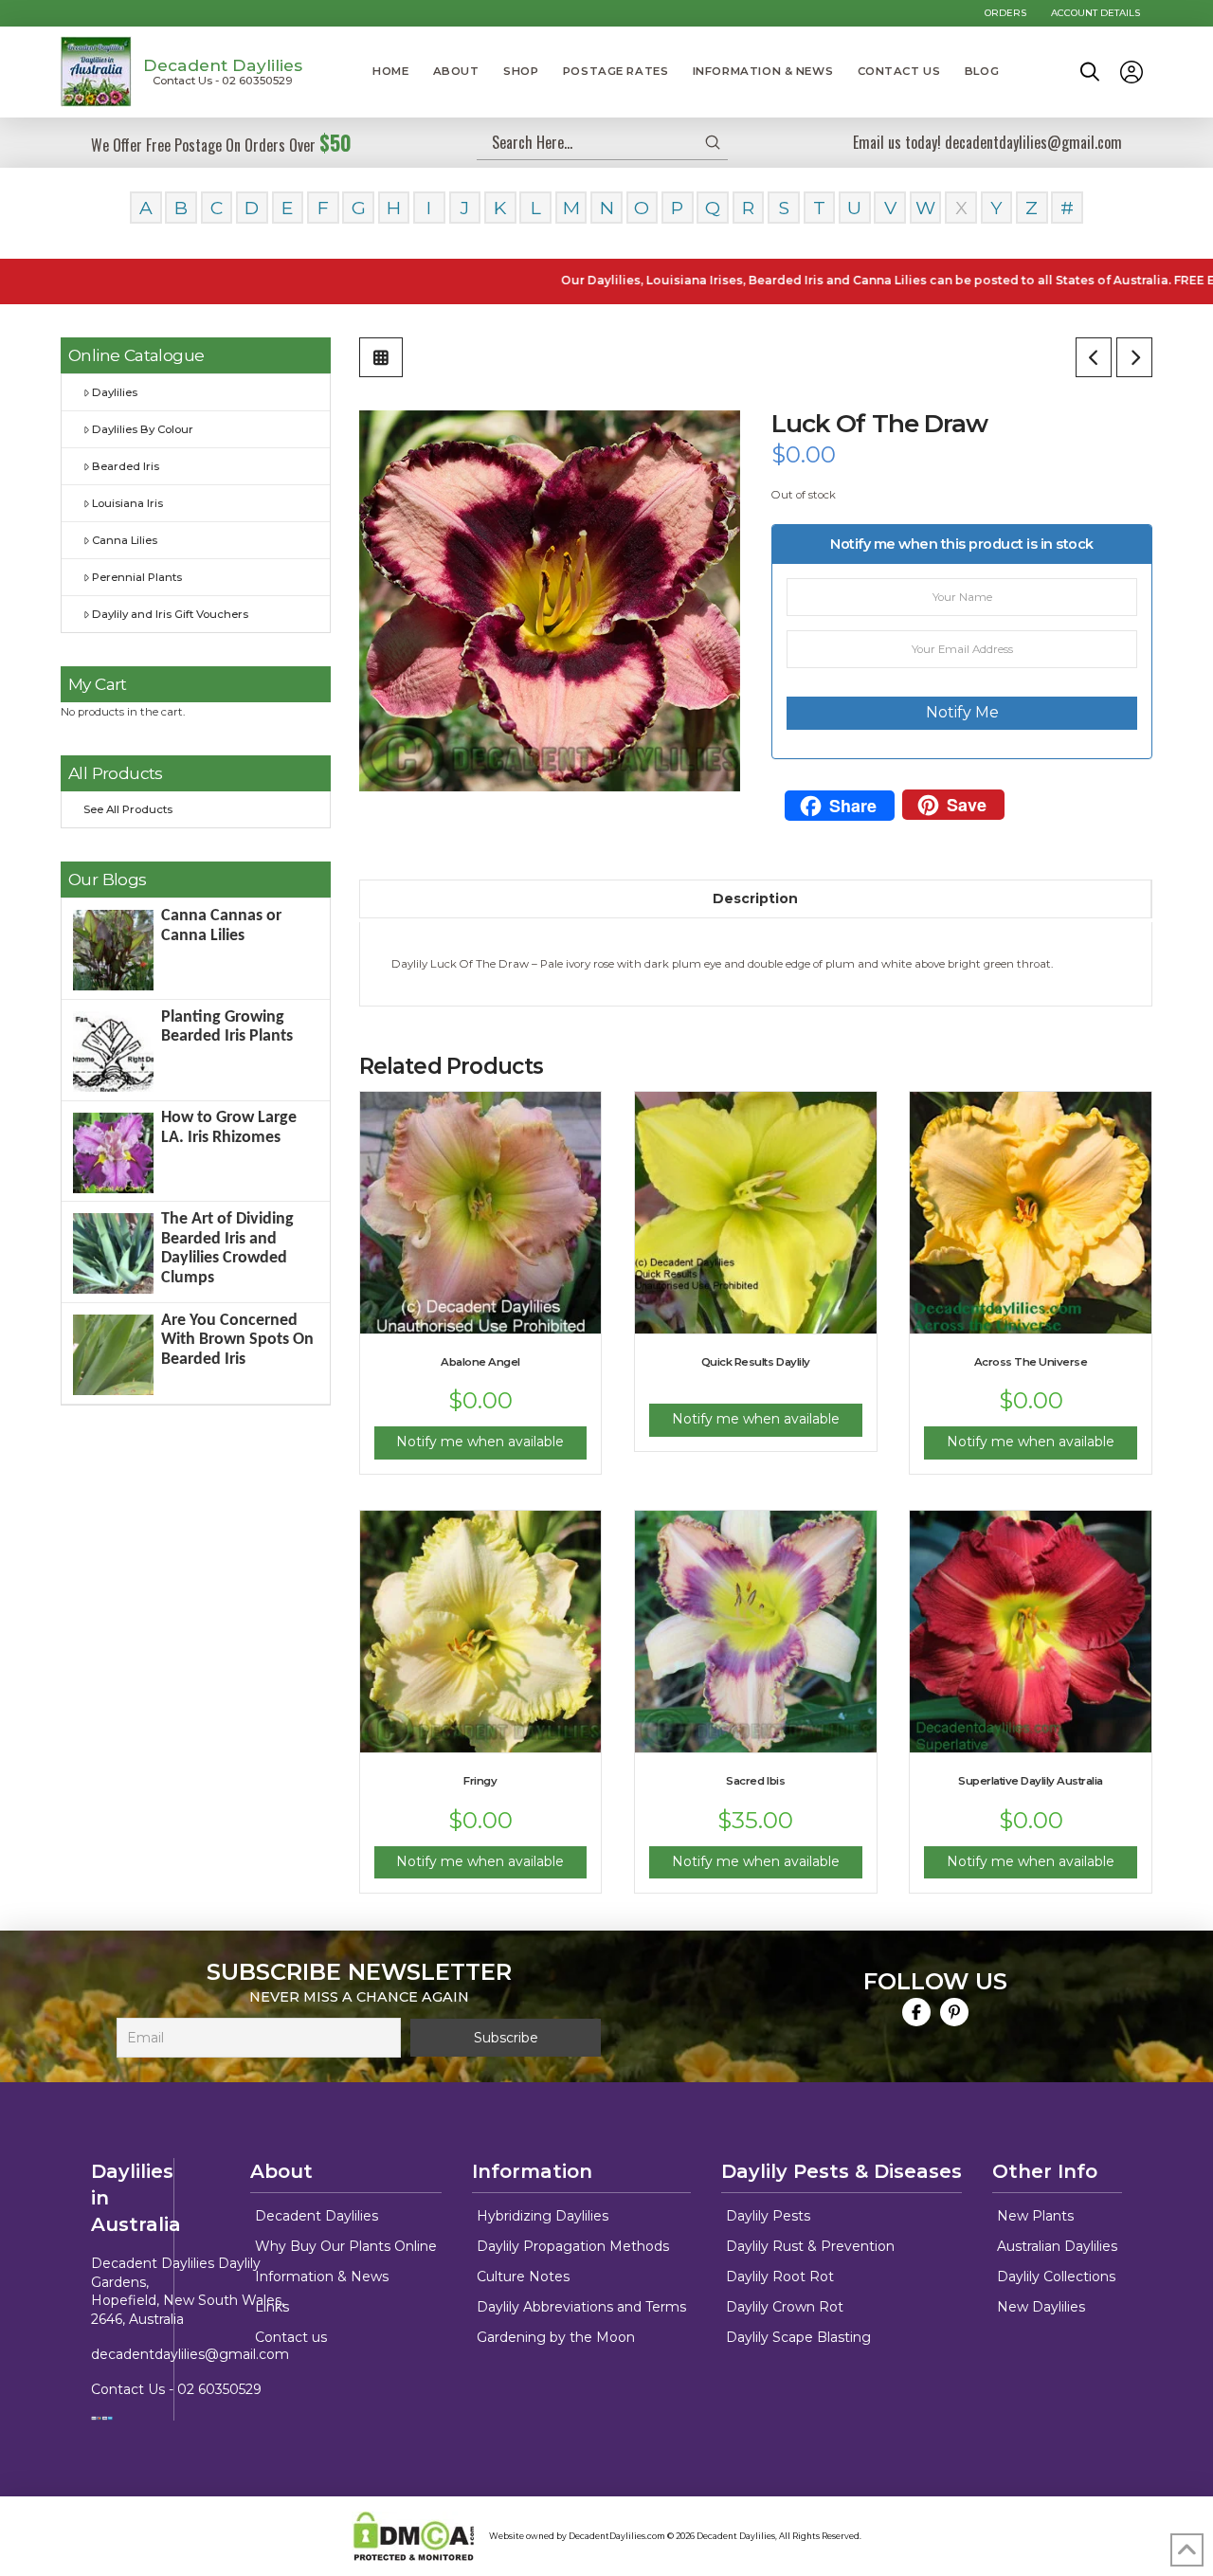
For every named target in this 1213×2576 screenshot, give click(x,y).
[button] (1090, 72)
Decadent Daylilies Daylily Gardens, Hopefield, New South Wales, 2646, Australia (188, 2291)
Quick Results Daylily (756, 1362)
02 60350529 (219, 2389)
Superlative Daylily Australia (1031, 1781)
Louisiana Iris (127, 503)
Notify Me (962, 712)
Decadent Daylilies (223, 65)
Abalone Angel (480, 1362)
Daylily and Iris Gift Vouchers (170, 614)
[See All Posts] (381, 357)
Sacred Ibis (755, 1781)
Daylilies (115, 392)
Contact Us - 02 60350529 (223, 81)
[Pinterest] (954, 2012)
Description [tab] (755, 898)
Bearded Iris (126, 466)
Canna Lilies (125, 540)
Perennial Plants (137, 577)
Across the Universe (1031, 1362)
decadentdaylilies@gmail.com (190, 2354)
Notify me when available (480, 1442)
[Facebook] (916, 2012)
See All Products (128, 809)
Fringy (480, 1781)
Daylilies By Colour (143, 429)
